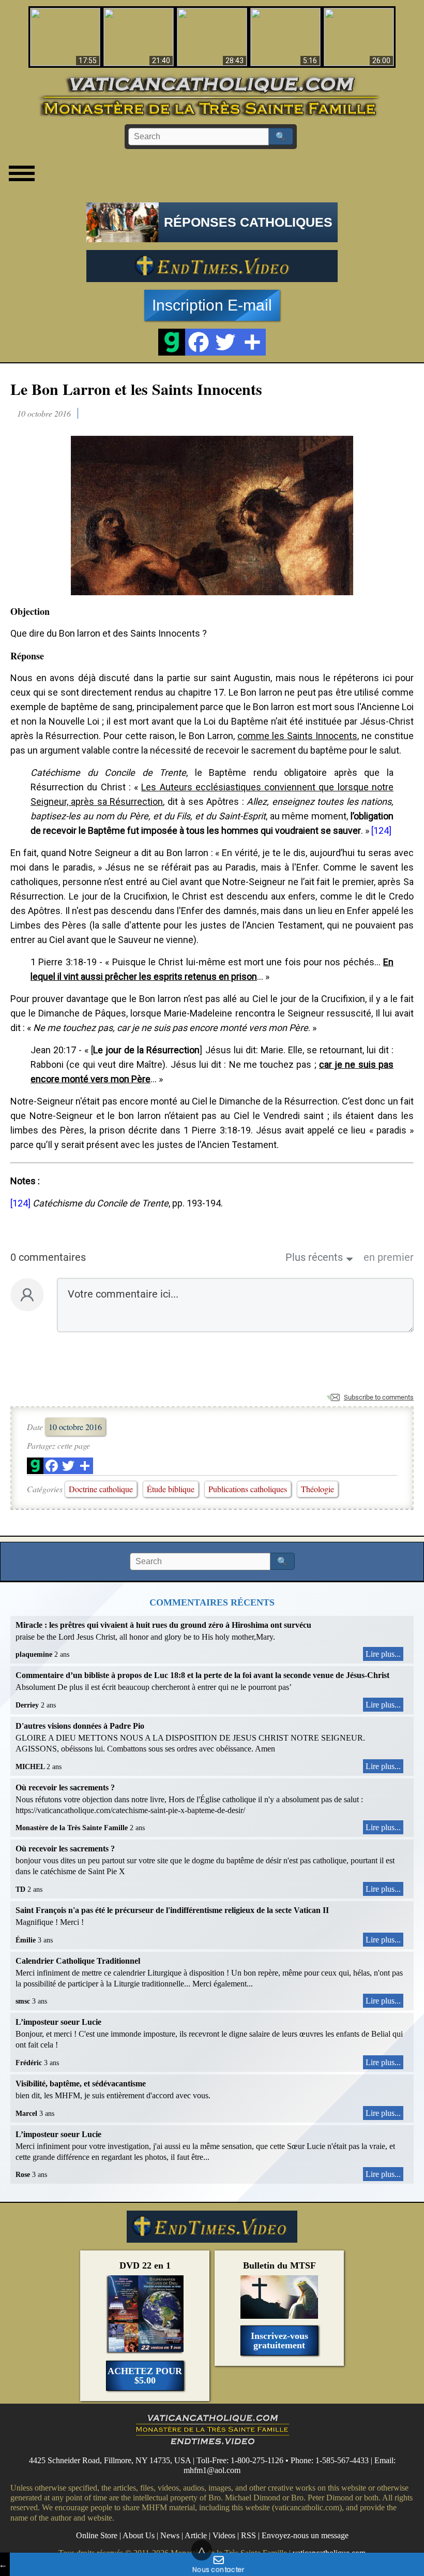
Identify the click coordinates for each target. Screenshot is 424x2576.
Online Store (97, 2535)
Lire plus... (383, 1654)
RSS (248, 2535)
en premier (389, 1257)
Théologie (317, 1489)
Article (196, 2535)
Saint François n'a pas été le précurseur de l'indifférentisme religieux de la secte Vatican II (172, 1910)
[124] (381, 830)
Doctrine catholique (101, 1489)
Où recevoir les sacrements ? (65, 1787)
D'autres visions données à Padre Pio (80, 1726)
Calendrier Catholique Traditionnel (78, 1961)
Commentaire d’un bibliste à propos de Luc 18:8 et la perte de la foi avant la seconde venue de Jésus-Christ (202, 1675)
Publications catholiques (248, 1489)
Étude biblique (171, 1489)
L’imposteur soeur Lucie (58, 2022)
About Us (139, 2535)
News (170, 2535)
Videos (224, 2535)
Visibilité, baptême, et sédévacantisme (81, 2084)
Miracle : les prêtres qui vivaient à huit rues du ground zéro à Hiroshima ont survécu (163, 1625)
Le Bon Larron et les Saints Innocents (136, 389)
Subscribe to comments (379, 1397)
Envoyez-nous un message (305, 2535)
